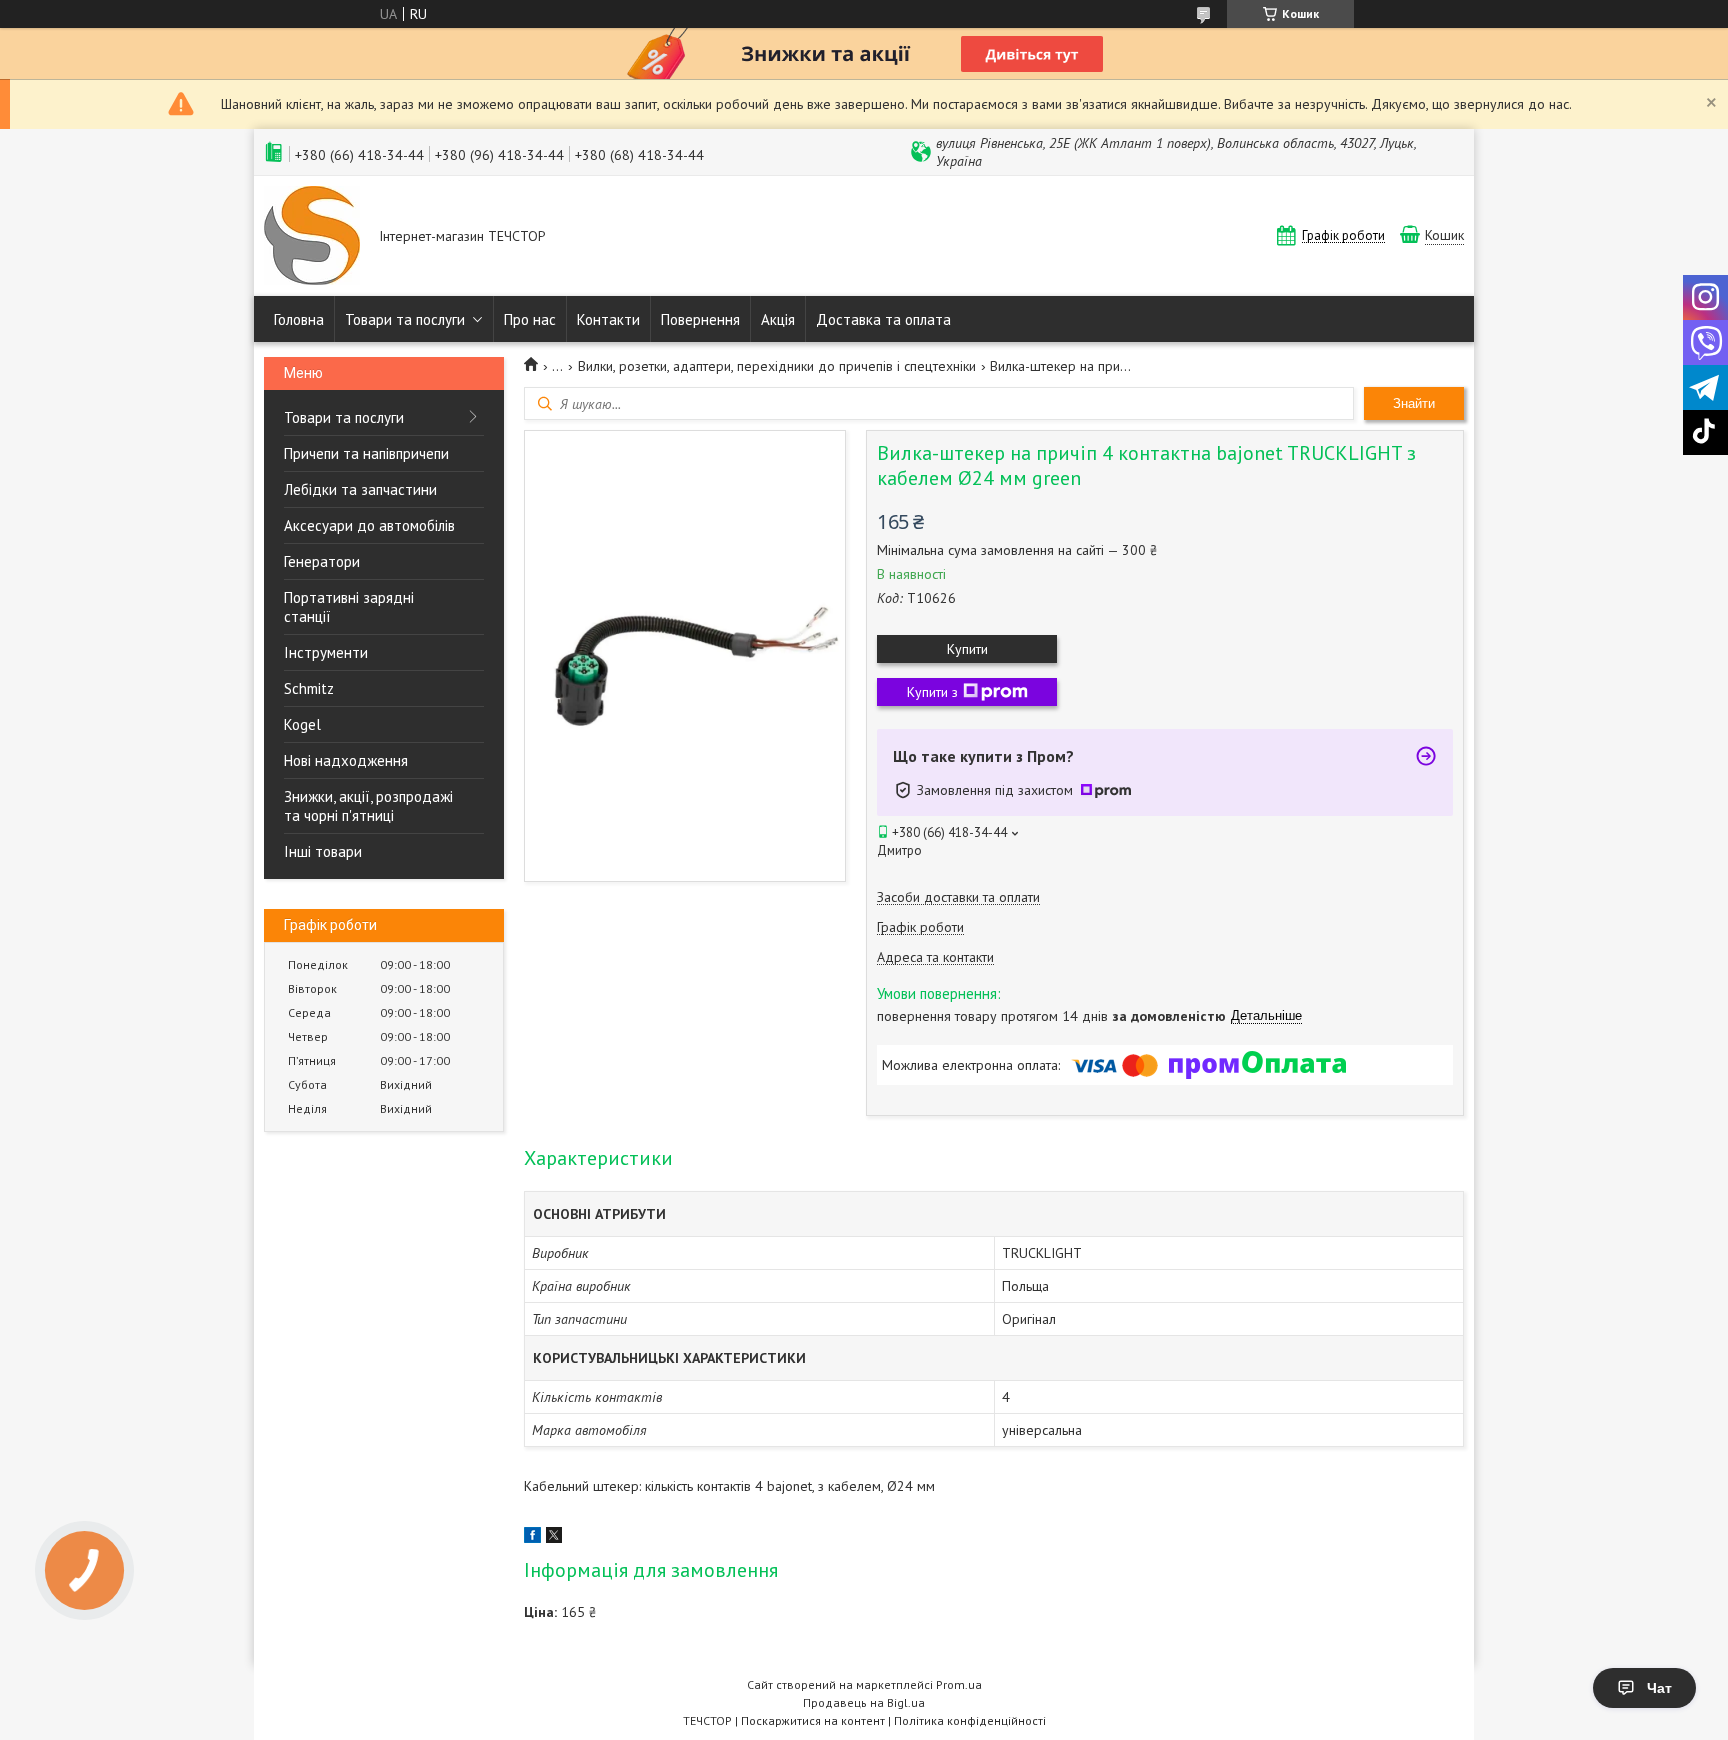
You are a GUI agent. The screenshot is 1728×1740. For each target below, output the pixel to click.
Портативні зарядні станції (349, 607)
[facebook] (532, 1538)
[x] (554, 1538)
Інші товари (323, 851)
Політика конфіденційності (970, 1720)
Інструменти (326, 652)
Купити (967, 649)
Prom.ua (959, 1684)
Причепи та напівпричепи (366, 453)
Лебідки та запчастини (360, 489)
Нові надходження (346, 760)
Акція (778, 319)
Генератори (322, 561)
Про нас (530, 319)
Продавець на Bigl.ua (864, 1702)
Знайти (1414, 403)
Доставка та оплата (883, 319)
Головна (299, 319)
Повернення (700, 319)
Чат (1659, 1688)
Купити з (932, 692)
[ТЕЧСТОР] (312, 237)
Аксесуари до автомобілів (369, 525)
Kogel (302, 724)
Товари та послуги (405, 319)
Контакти (608, 319)
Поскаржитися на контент (813, 1720)
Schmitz (309, 688)
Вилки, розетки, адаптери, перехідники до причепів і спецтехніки (777, 366)
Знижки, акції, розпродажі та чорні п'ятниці (368, 806)
